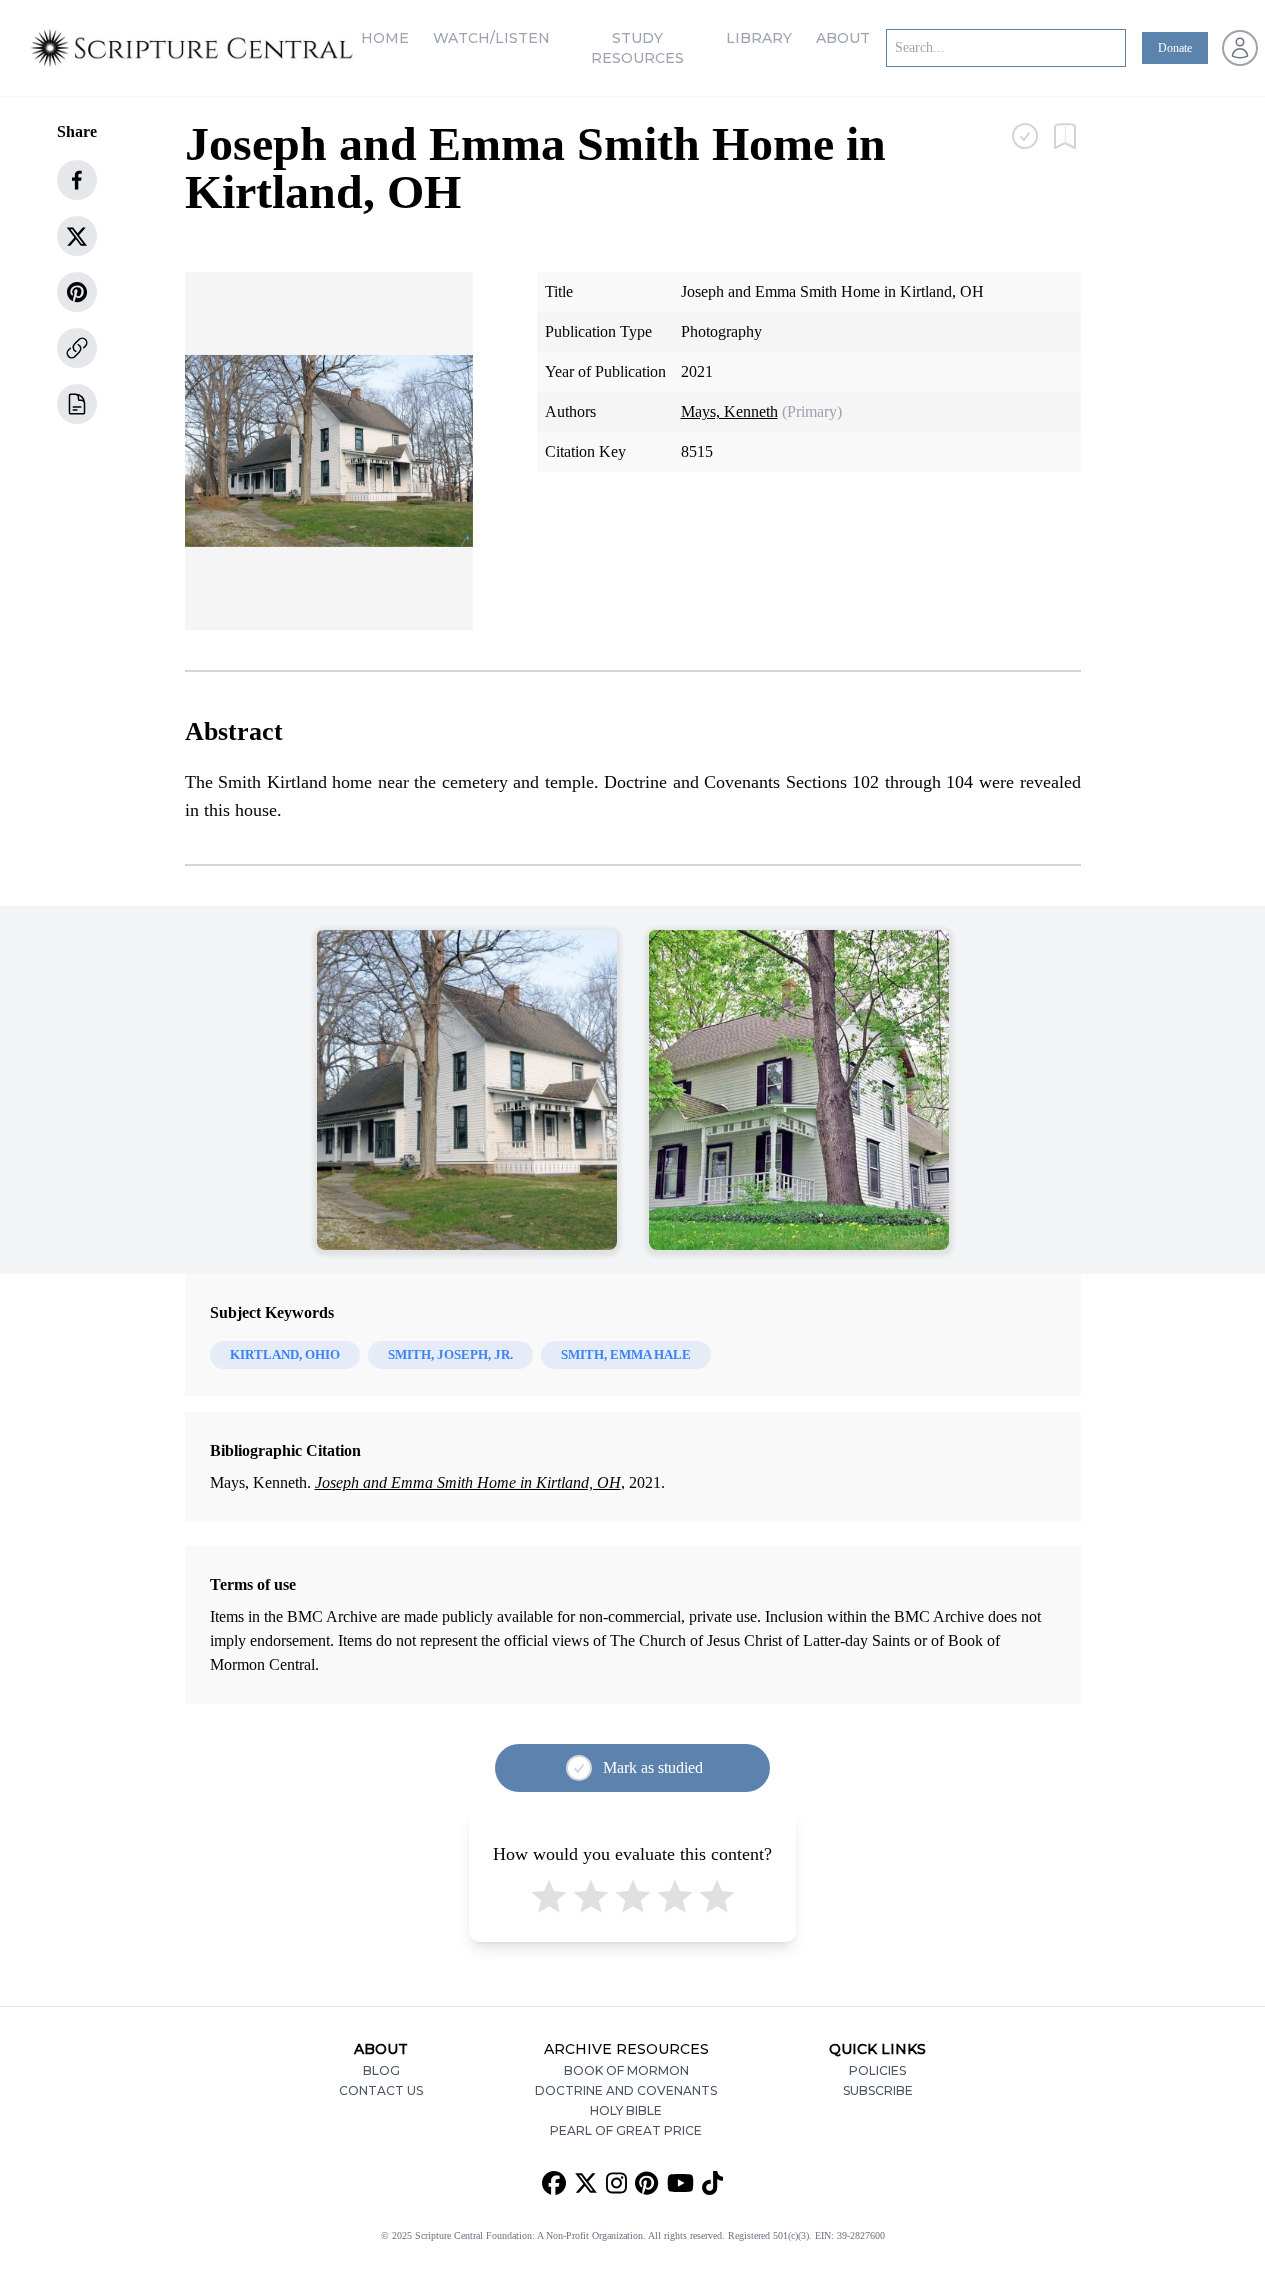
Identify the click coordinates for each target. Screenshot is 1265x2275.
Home (385, 38)
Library (759, 38)
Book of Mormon (626, 2070)
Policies (877, 2070)
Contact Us (381, 2090)
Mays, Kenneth (729, 411)
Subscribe (878, 2090)
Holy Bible (626, 2110)
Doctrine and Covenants (626, 2090)
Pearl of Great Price (626, 2130)
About (843, 38)
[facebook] (77, 180)
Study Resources (637, 48)
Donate (1175, 48)
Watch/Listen (491, 38)
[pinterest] (77, 292)
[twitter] (77, 236)
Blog (381, 2070)
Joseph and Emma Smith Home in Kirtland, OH (468, 1482)
